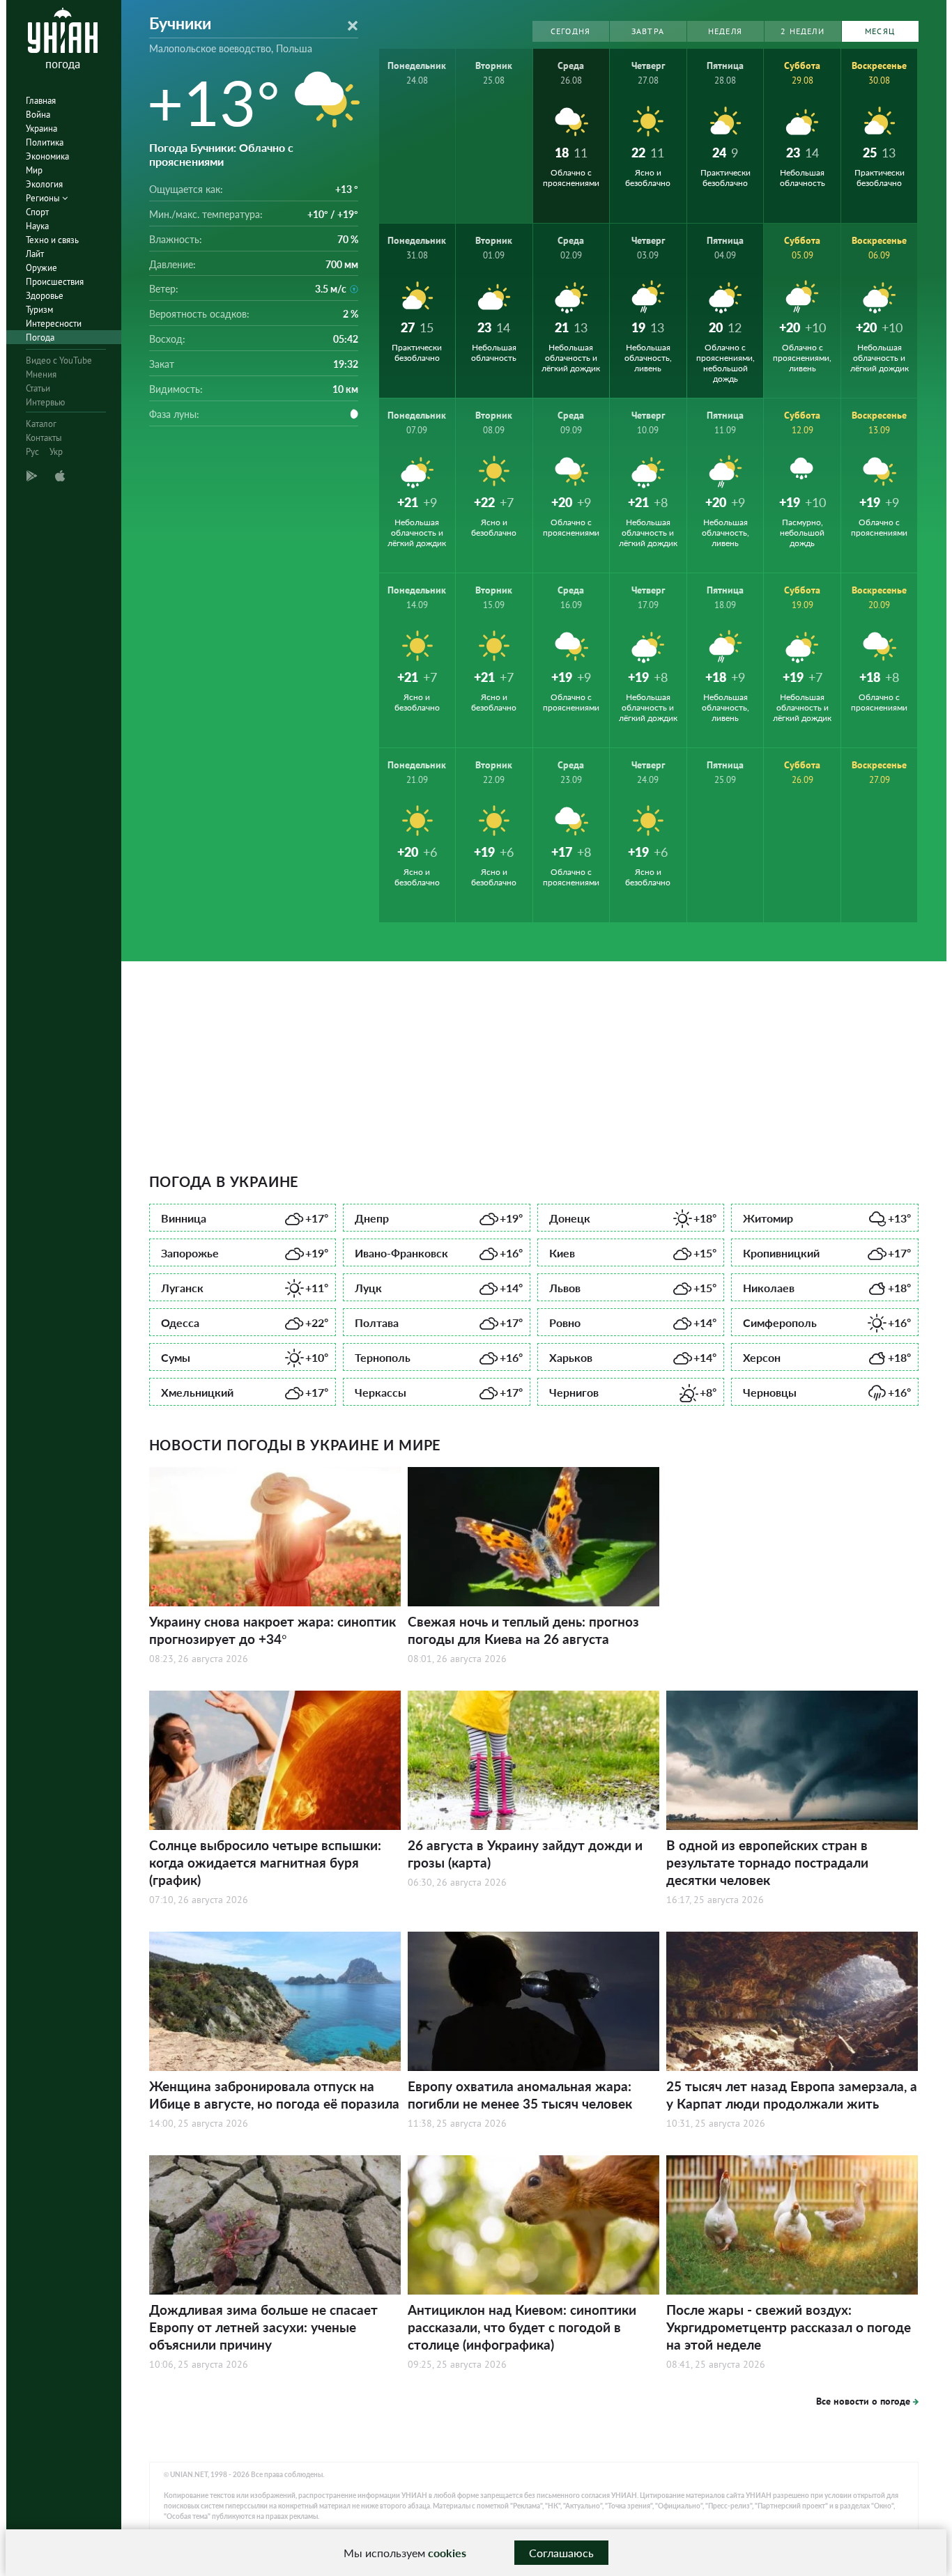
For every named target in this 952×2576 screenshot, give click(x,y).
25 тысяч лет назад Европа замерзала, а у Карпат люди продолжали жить (792, 2095)
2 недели (803, 31)
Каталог (41, 424)
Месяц (880, 31)
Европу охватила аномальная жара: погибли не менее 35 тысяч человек (520, 2095)
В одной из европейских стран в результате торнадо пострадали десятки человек (767, 1862)
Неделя (725, 31)
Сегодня (570, 31)
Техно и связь (52, 240)
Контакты (44, 438)
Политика (45, 142)
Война (38, 115)
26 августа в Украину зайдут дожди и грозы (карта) (525, 1854)
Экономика (47, 156)
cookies (447, 2553)
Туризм (39, 310)
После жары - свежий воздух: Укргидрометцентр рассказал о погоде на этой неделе (789, 2327)
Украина (41, 129)
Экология (44, 184)
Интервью (45, 402)
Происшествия (55, 282)
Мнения (41, 374)
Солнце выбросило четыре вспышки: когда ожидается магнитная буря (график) (265, 1862)
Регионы (44, 198)
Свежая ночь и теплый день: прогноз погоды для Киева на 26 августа (523, 1630)
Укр (56, 452)
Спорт (37, 212)
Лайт (35, 254)
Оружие (41, 268)
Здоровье (45, 296)
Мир (34, 170)
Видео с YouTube (59, 360)
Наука (37, 226)
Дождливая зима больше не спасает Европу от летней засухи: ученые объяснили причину (263, 2327)
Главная (41, 101)
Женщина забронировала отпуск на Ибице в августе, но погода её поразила (274, 2095)
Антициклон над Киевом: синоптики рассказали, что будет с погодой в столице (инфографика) (522, 2327)
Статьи (38, 388)
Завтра (648, 31)
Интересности (54, 324)
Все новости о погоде (863, 2401)
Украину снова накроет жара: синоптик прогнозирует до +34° (272, 1630)
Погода (40, 337)
